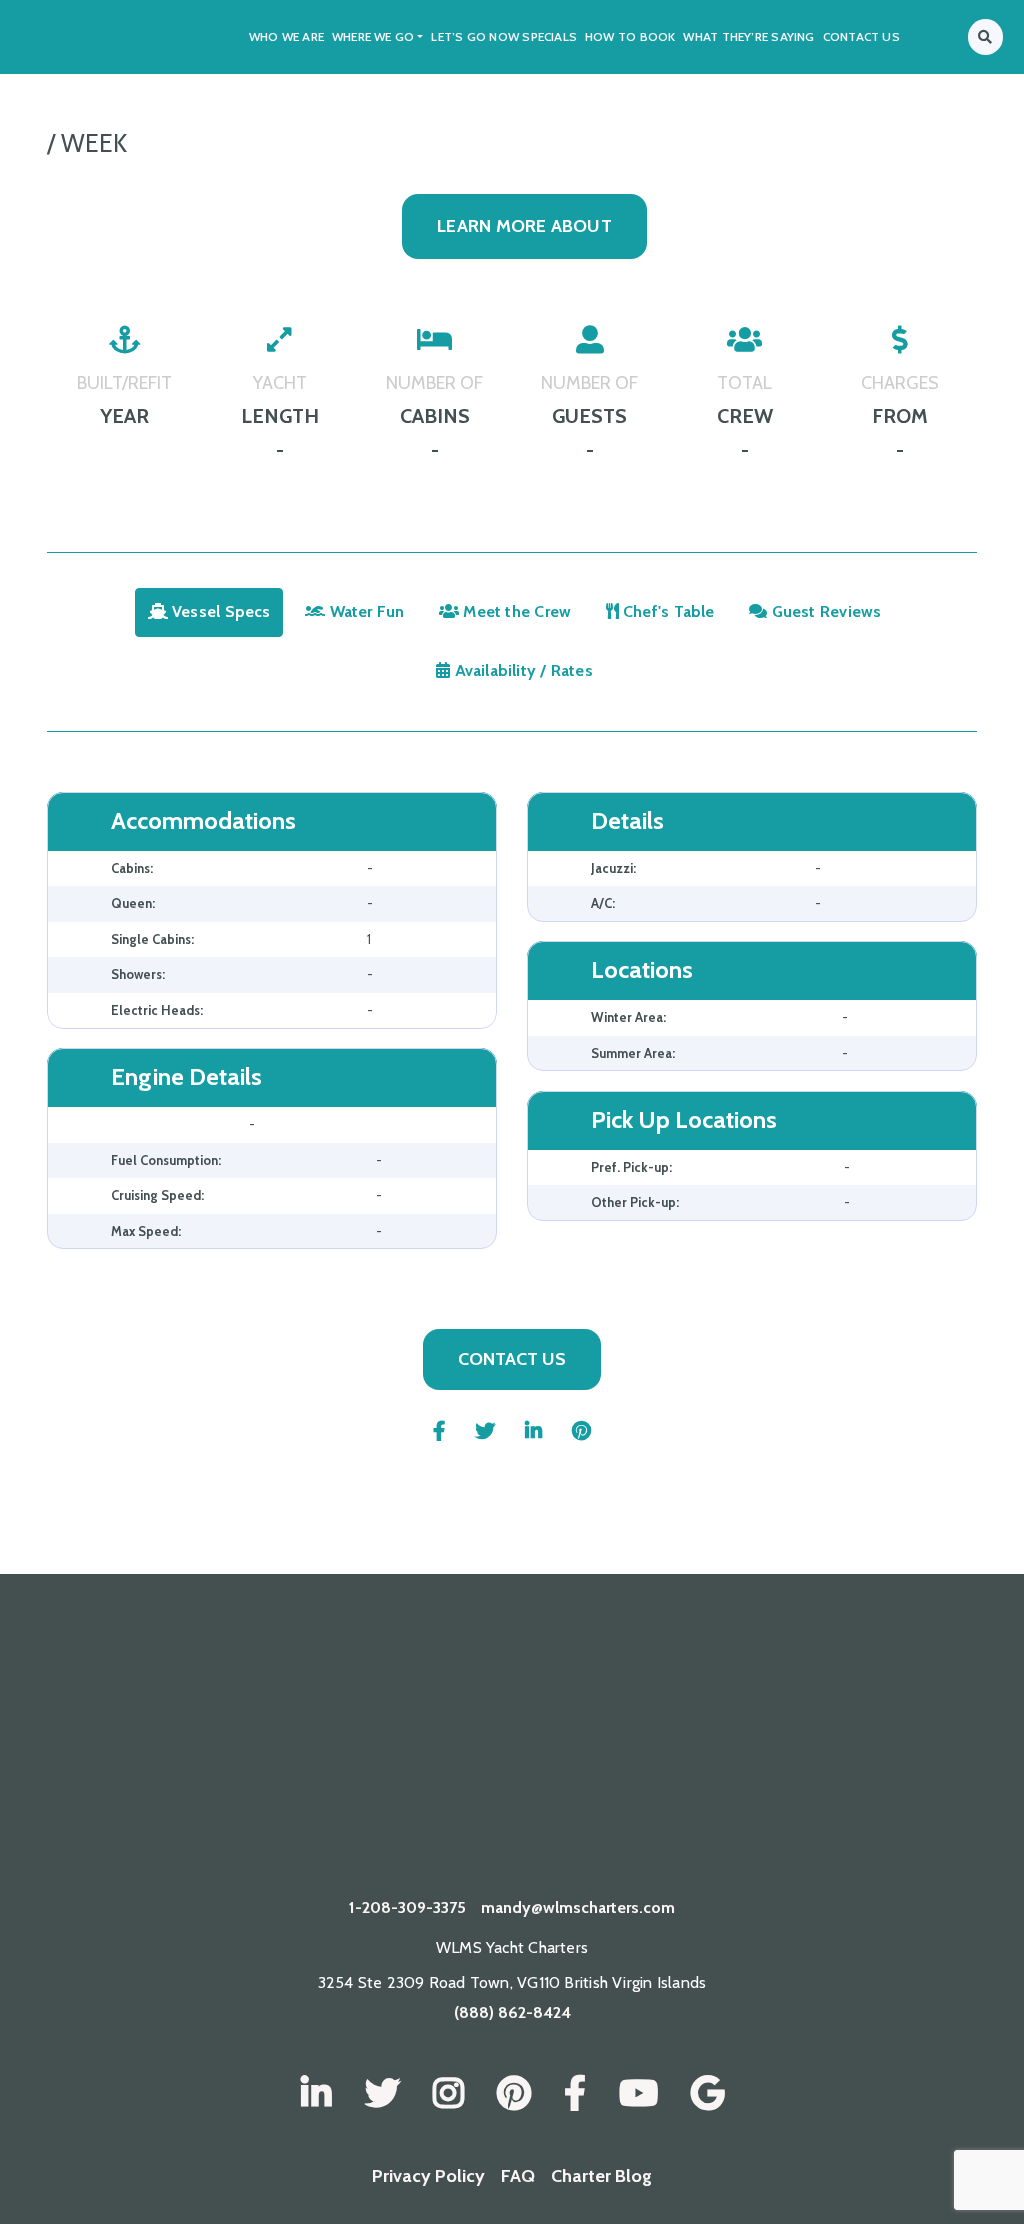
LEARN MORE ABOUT (524, 226)
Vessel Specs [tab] (219, 611)
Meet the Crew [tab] (515, 611)
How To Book (630, 36)
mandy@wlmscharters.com (578, 1907)
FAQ (518, 2176)
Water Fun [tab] (364, 611)
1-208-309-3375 (407, 1907)
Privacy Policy (428, 2176)
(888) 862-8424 (512, 2012)
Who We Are (286, 36)
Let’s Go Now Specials (504, 36)
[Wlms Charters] (514, 2094)
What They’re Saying (748, 36)
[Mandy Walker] (316, 2094)
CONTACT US (512, 1359)
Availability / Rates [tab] (521, 670)
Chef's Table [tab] (667, 611)
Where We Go (373, 36)
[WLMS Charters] (382, 2094)
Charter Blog (601, 2176)
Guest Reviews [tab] (824, 611)
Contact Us (861, 36)
